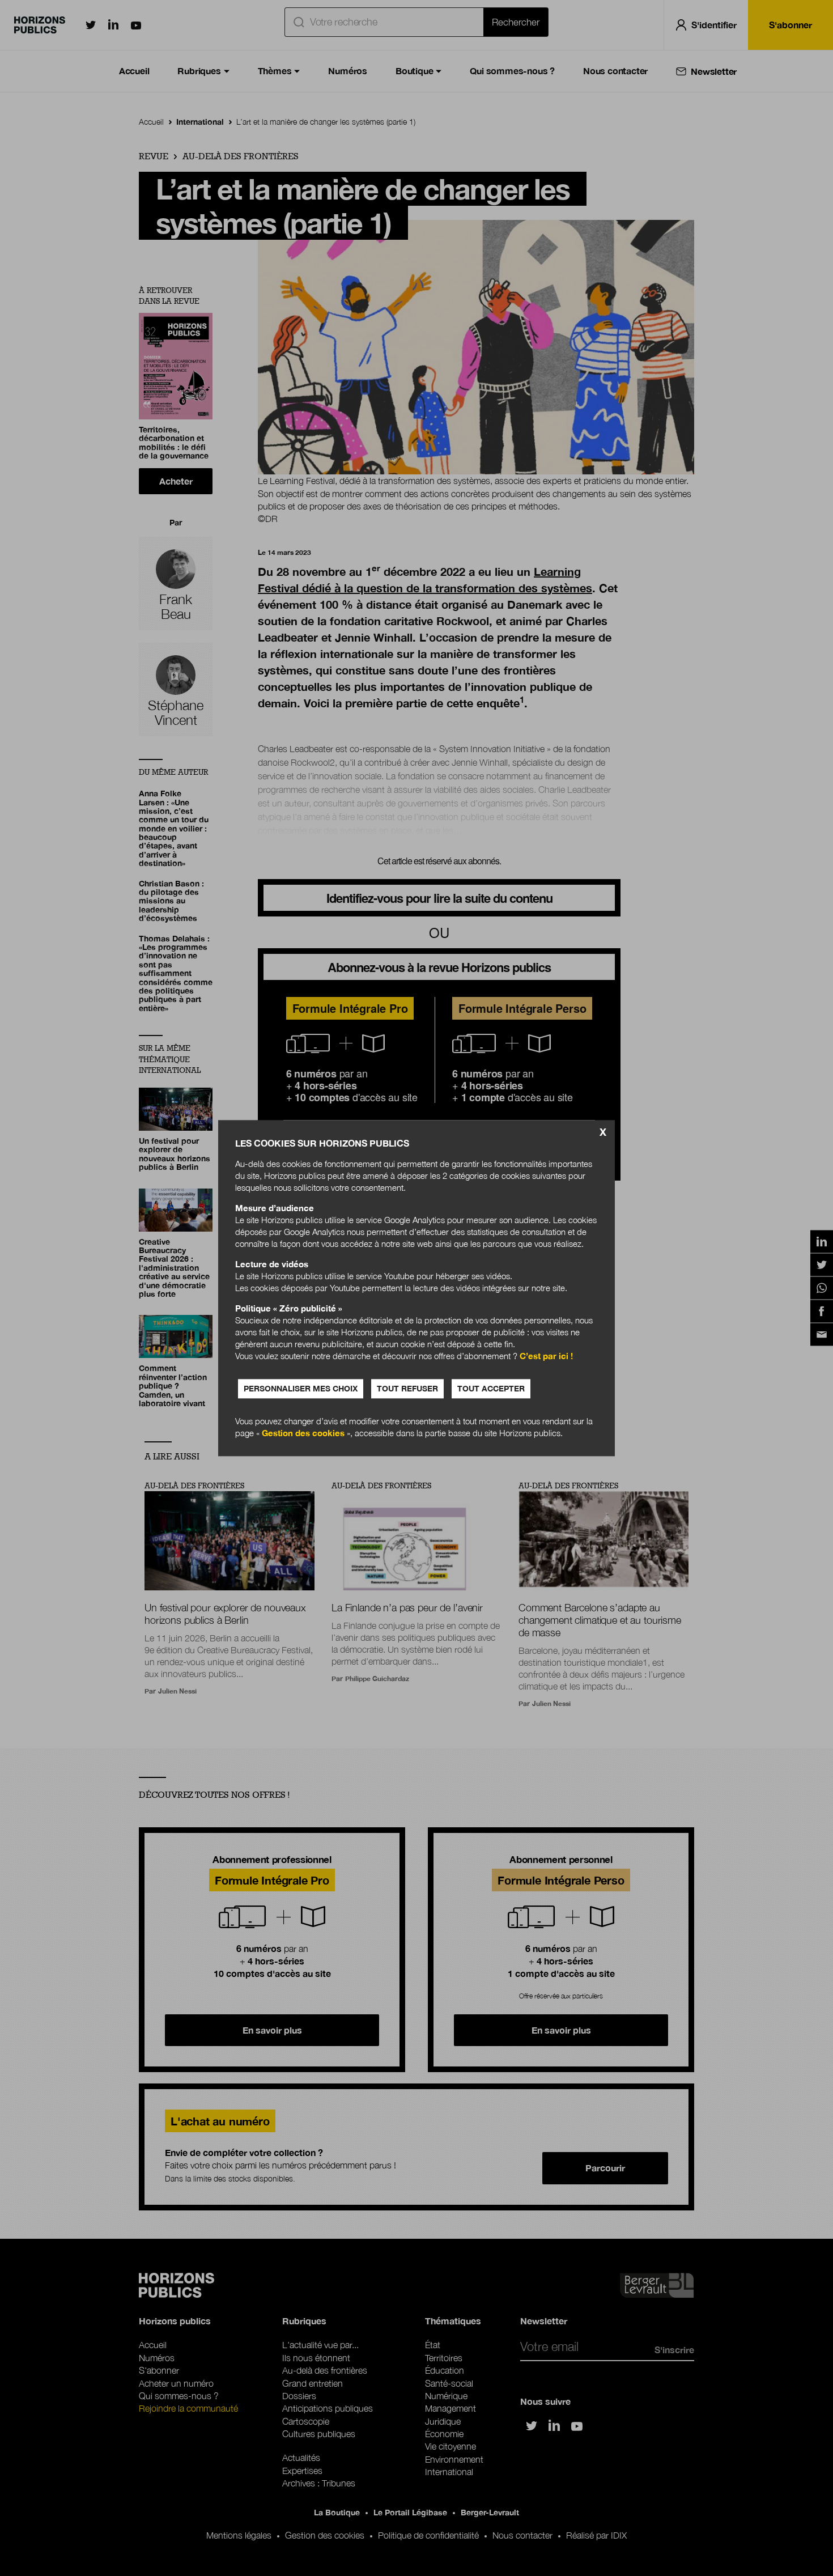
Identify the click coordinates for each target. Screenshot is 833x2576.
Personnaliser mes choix (301, 1388)
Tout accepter (491, 1388)
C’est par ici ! (546, 1356)
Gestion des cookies (303, 1433)
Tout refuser (407, 1388)
